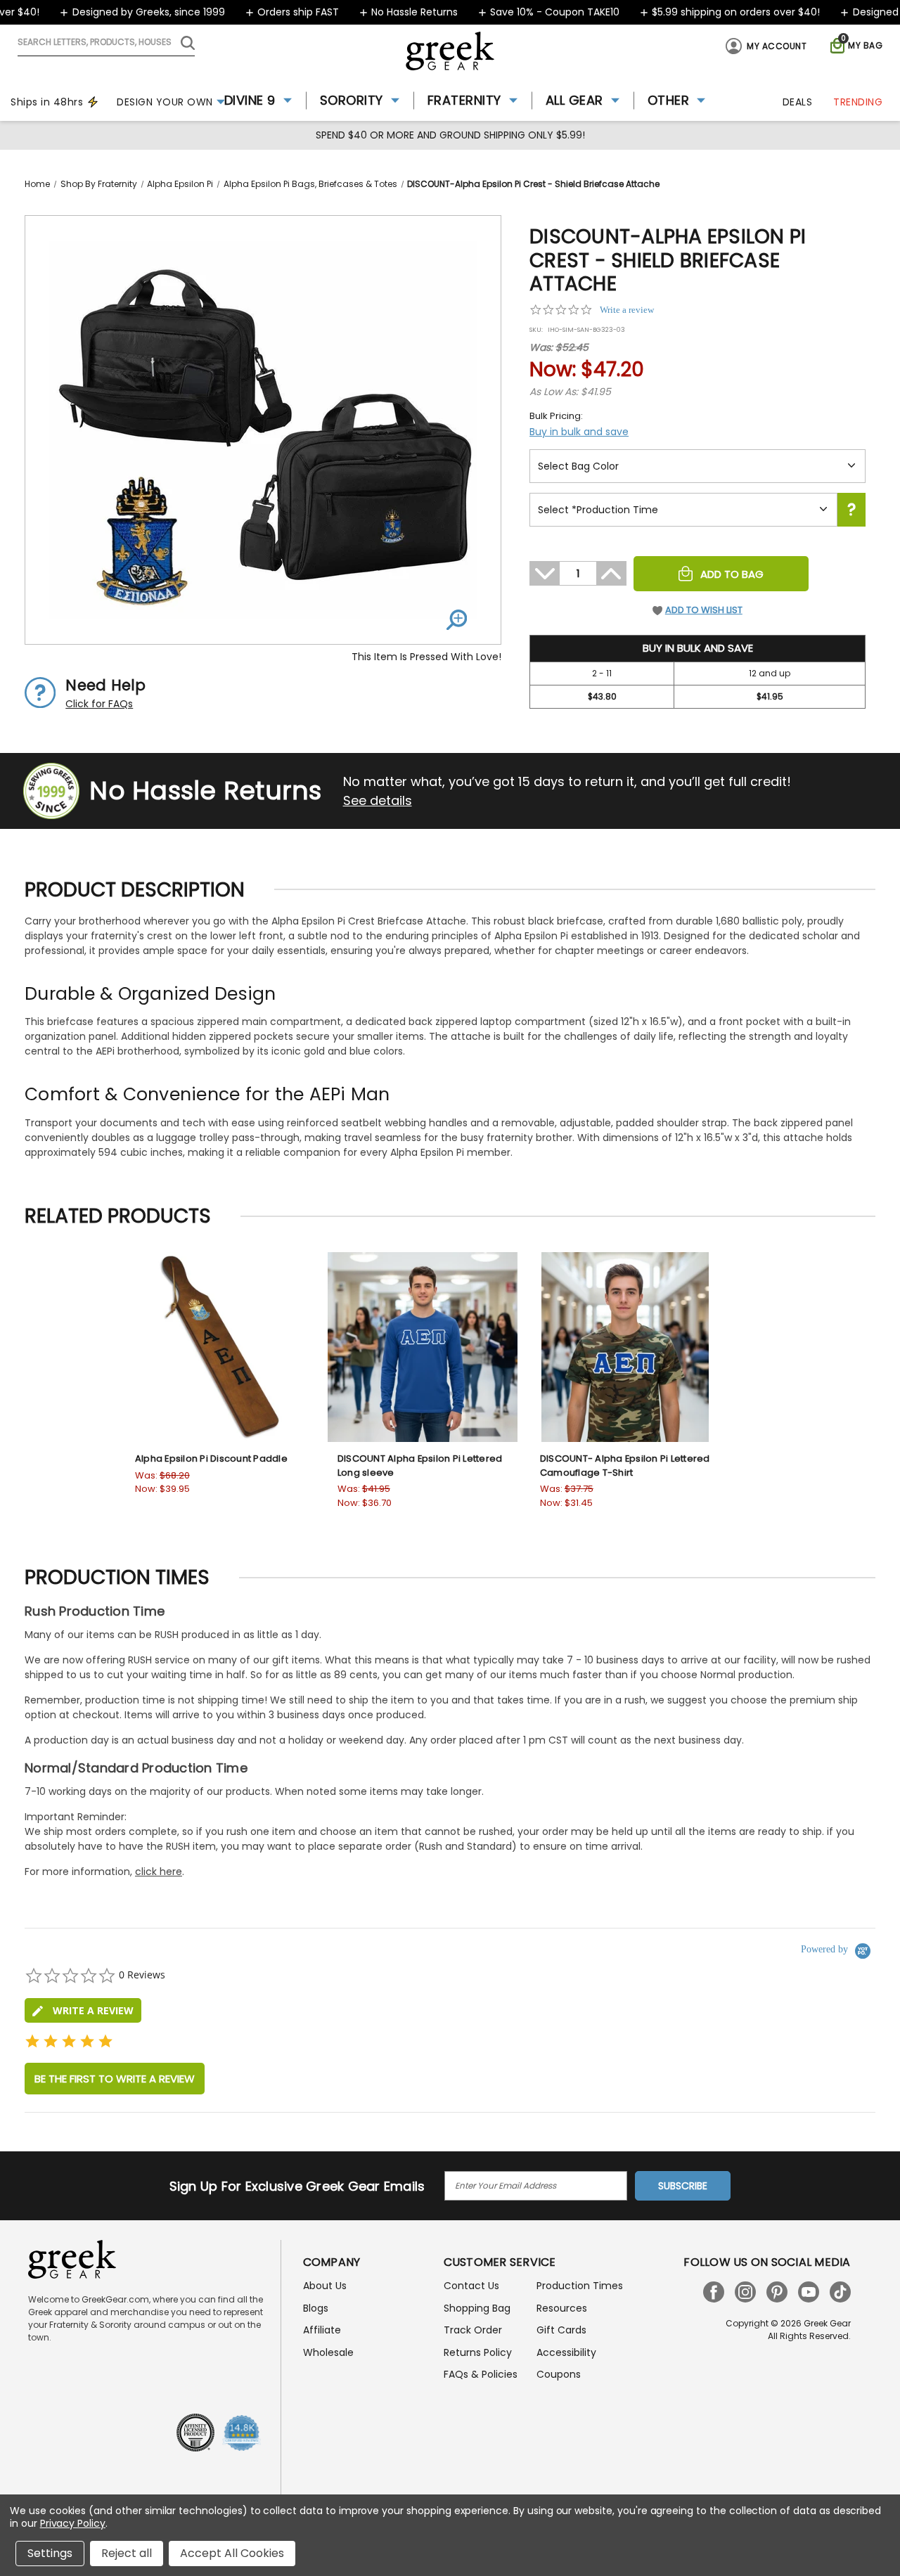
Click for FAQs (99, 704)
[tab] (83, 2010)
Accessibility (566, 2352)
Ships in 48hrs (47, 102)
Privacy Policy (73, 2523)
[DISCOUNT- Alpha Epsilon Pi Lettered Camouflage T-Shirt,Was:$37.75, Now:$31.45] (625, 1347)
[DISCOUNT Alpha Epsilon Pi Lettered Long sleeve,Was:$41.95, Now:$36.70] (423, 1347)
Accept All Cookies (232, 2553)
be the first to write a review (115, 2079)
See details (378, 800)
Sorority (352, 100)
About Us (325, 2286)
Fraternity (464, 100)
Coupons (559, 2374)
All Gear (574, 100)
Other (669, 100)
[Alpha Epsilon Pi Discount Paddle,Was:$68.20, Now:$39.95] (220, 1347)
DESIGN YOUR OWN (165, 102)
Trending (858, 102)
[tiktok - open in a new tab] (840, 2292)
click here (159, 1872)
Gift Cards (561, 2330)
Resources (562, 2308)
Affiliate (322, 2330)
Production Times (580, 2286)
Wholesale (328, 2352)
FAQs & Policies (481, 2374)
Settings (50, 2553)
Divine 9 (250, 100)
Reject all (127, 2553)
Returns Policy (478, 2352)
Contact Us (471, 2286)
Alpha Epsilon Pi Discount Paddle (211, 1458)
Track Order (473, 2330)
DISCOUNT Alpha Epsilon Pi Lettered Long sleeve (420, 1466)
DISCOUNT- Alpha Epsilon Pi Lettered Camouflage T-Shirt (625, 1466)
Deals (798, 102)
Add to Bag (732, 574)
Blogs (316, 2308)
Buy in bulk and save (579, 432)
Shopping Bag (477, 2308)
